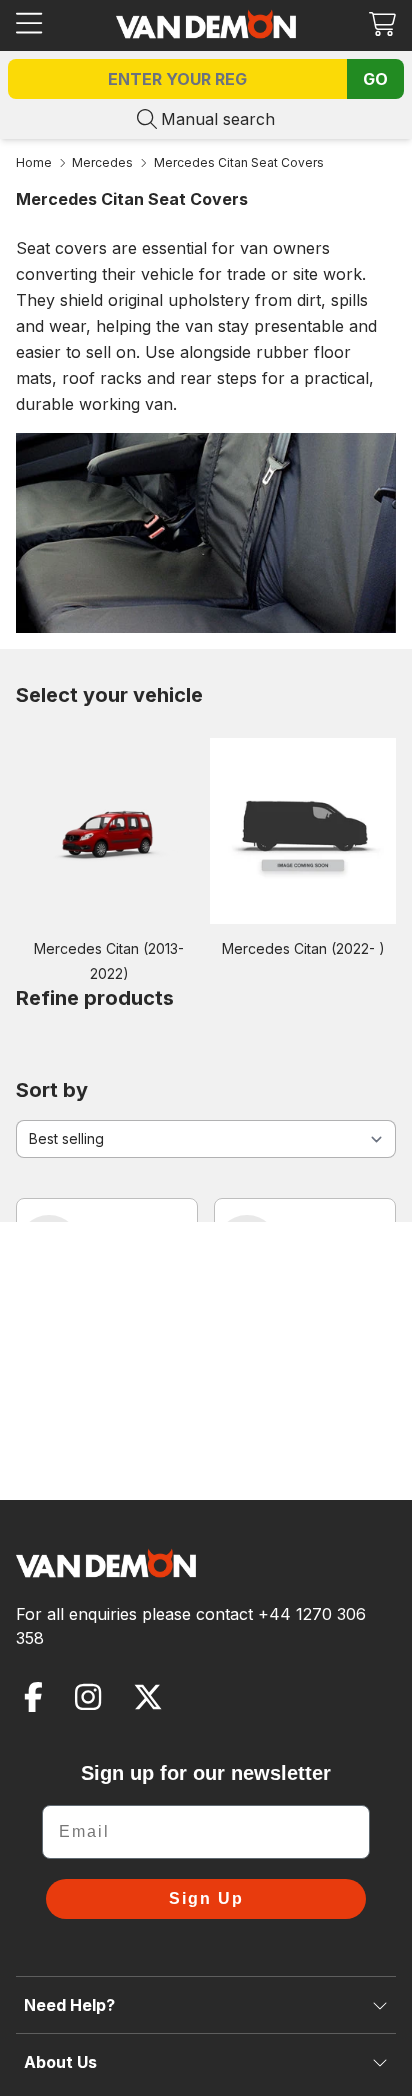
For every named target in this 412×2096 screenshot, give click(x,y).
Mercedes (102, 162)
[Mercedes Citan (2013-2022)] (109, 830)
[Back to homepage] (206, 24)
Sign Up (206, 1898)
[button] (382, 23)
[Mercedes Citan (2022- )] (303, 830)
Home (34, 162)
